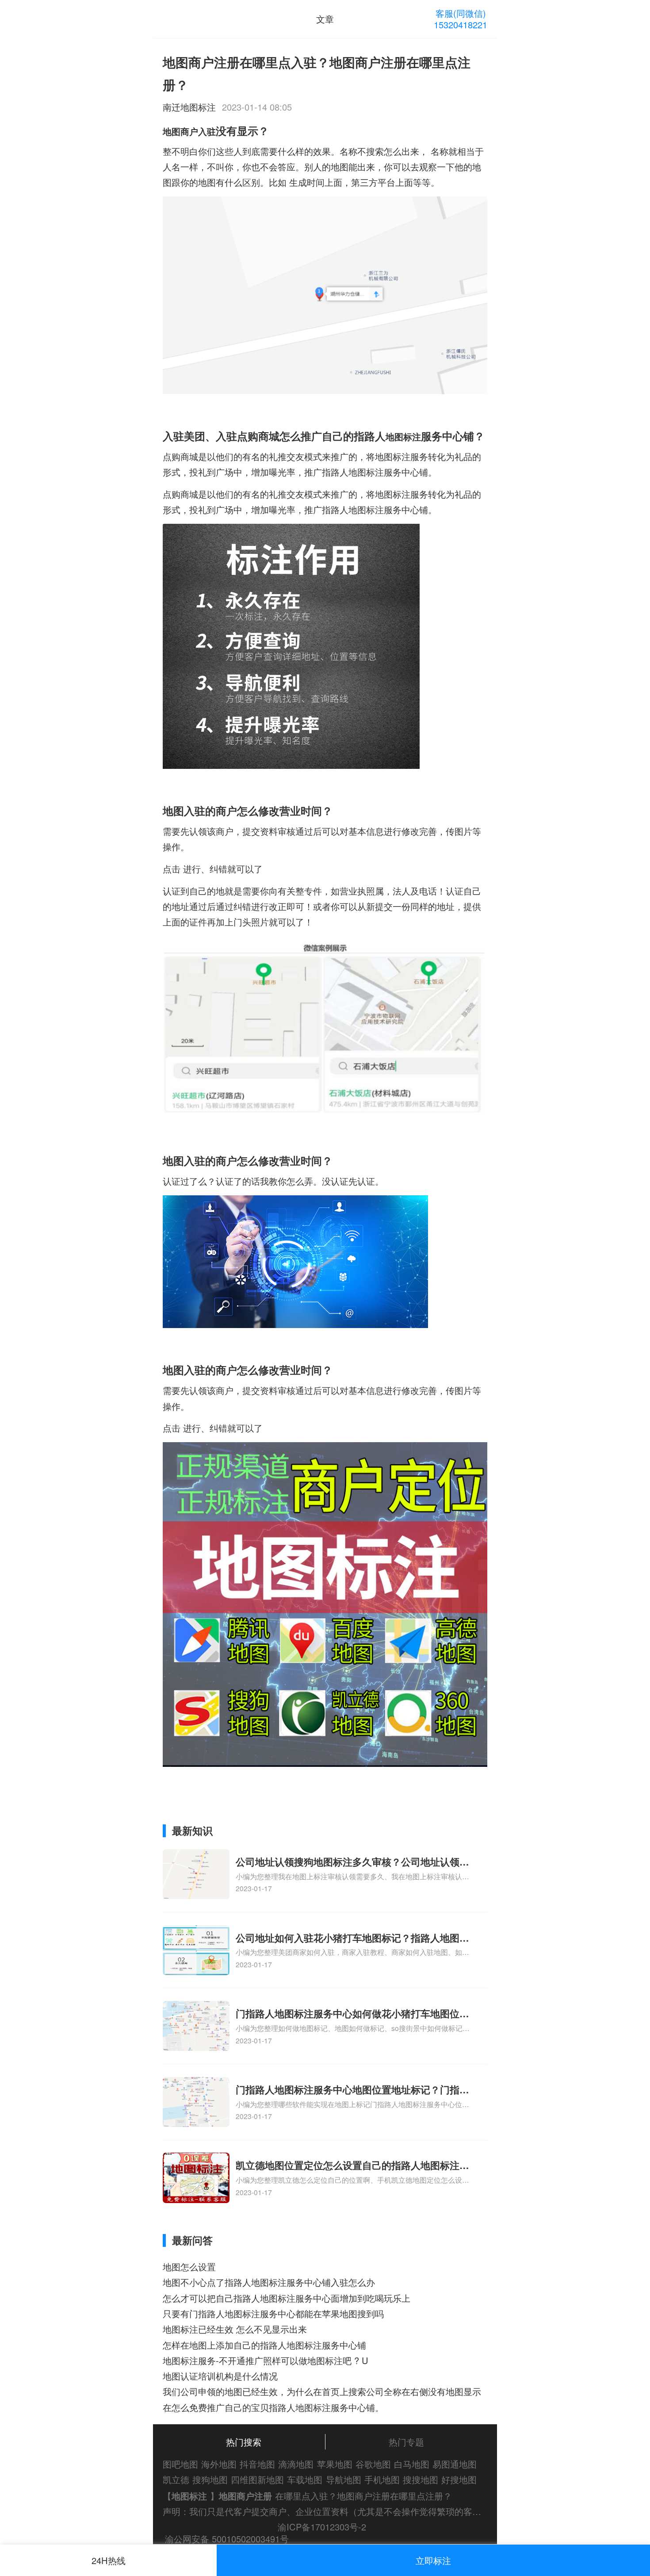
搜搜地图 (421, 2479)
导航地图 (344, 2479)
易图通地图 (455, 2464)
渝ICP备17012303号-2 (322, 2527)
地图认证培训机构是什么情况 (220, 2376)
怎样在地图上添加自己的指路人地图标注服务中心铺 (264, 2345)
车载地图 (305, 2479)
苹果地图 (335, 2464)
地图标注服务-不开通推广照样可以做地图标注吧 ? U (266, 2360)
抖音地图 (257, 2464)
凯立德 (176, 2479)
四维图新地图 (257, 2479)
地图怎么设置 (189, 2267)
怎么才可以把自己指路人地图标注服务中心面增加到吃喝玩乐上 (287, 2298)
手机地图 (382, 2479)
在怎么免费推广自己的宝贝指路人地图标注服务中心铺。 (273, 2407)
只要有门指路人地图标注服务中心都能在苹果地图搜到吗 (273, 2313)
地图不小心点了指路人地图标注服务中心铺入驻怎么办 (269, 2282)
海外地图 (219, 2464)
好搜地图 (459, 2479)
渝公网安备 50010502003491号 (227, 2539)
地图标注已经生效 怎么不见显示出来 (235, 2329)
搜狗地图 (210, 2479)
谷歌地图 (373, 2464)
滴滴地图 (296, 2464)
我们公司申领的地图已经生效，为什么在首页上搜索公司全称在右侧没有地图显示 (322, 2391)
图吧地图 (180, 2464)
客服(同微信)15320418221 (461, 19)
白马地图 (412, 2464)
